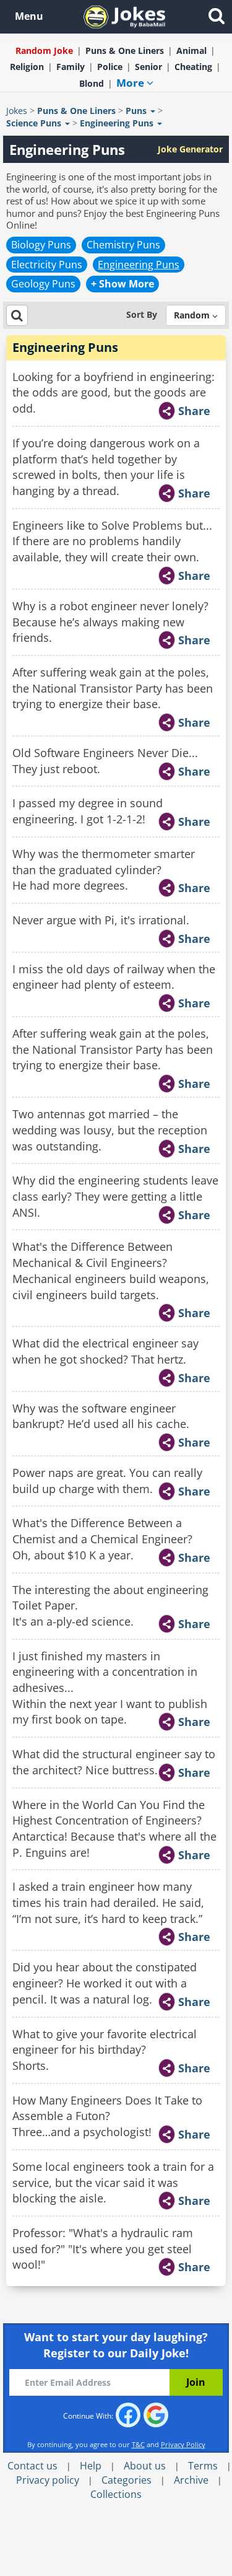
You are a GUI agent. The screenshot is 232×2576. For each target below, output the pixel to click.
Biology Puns (41, 245)
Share (194, 411)
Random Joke (44, 50)
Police (110, 67)
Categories (127, 2480)
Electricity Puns (47, 265)
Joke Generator (190, 149)
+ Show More (122, 284)
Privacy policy (48, 2480)
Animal (191, 50)
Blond (92, 83)
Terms (203, 2466)
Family (71, 67)
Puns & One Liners (125, 50)
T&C (138, 2444)
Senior (148, 67)
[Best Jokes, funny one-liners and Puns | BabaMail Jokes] (124, 16)
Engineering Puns (139, 265)
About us (145, 2466)
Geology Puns (43, 284)
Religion (27, 67)
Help (91, 2466)
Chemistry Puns (123, 245)
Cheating (193, 67)
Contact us (32, 2466)
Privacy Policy (183, 2444)
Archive (191, 2480)
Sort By (142, 314)
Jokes (17, 111)
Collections (116, 2494)
